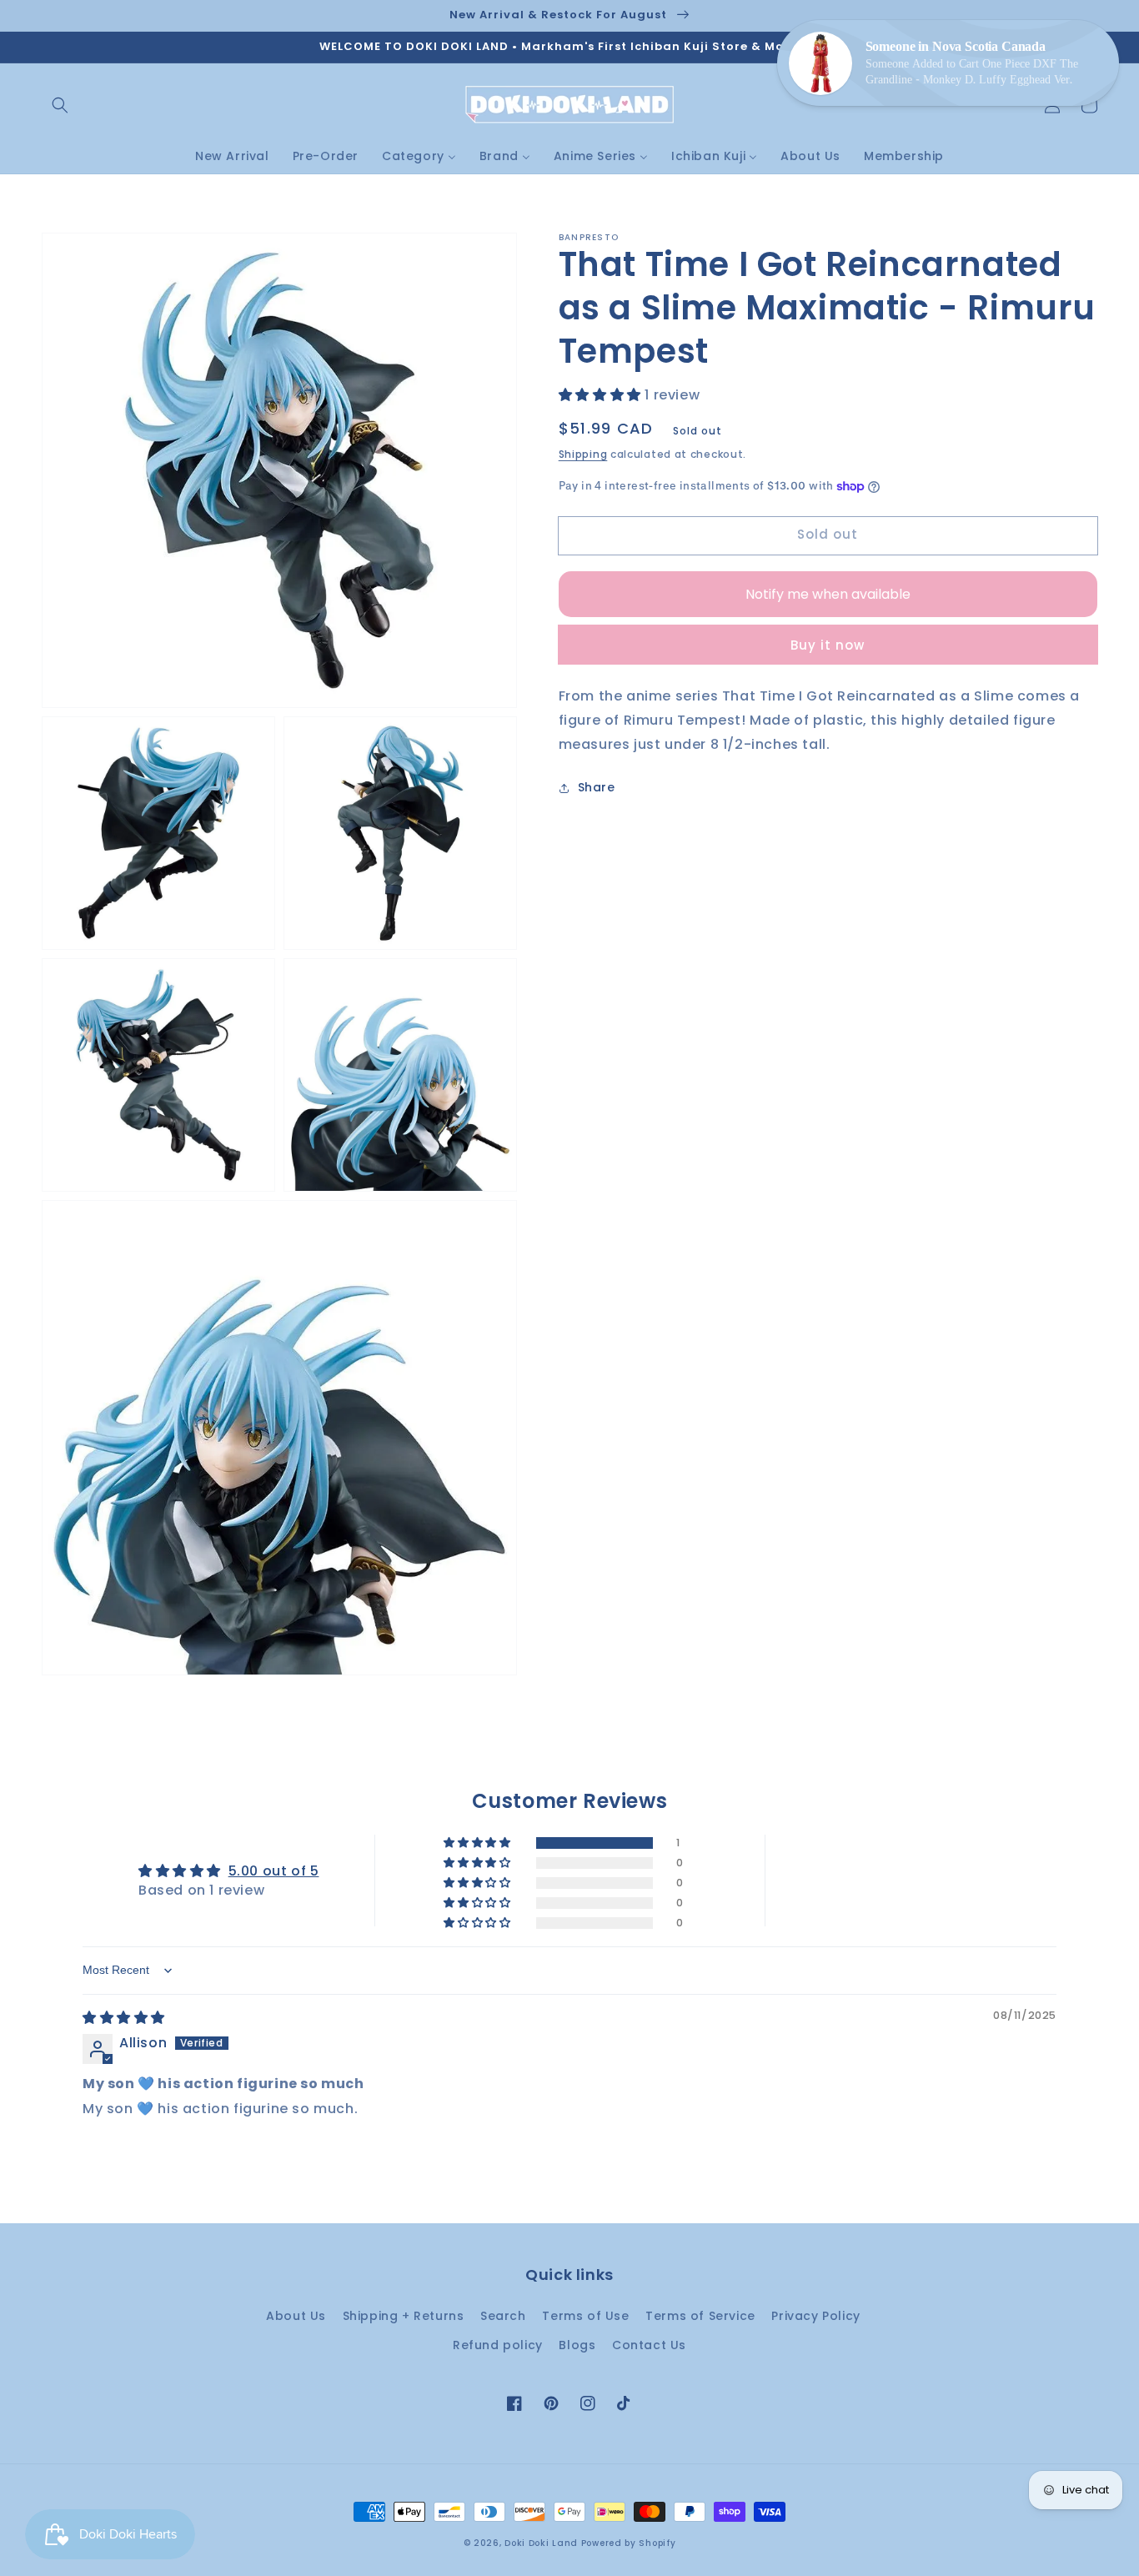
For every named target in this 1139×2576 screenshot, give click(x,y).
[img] (124, 2018)
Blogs (577, 2345)
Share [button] (597, 788)
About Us (296, 2316)
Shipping (583, 455)
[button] (60, 105)
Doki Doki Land (543, 2543)
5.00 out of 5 (274, 1871)
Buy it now (828, 645)
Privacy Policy (815, 2316)
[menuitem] (232, 156)
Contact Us (649, 2345)
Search (503, 2316)
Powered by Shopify (629, 2543)
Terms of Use (585, 2316)
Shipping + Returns (404, 2316)
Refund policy (498, 2345)
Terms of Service (700, 2316)
